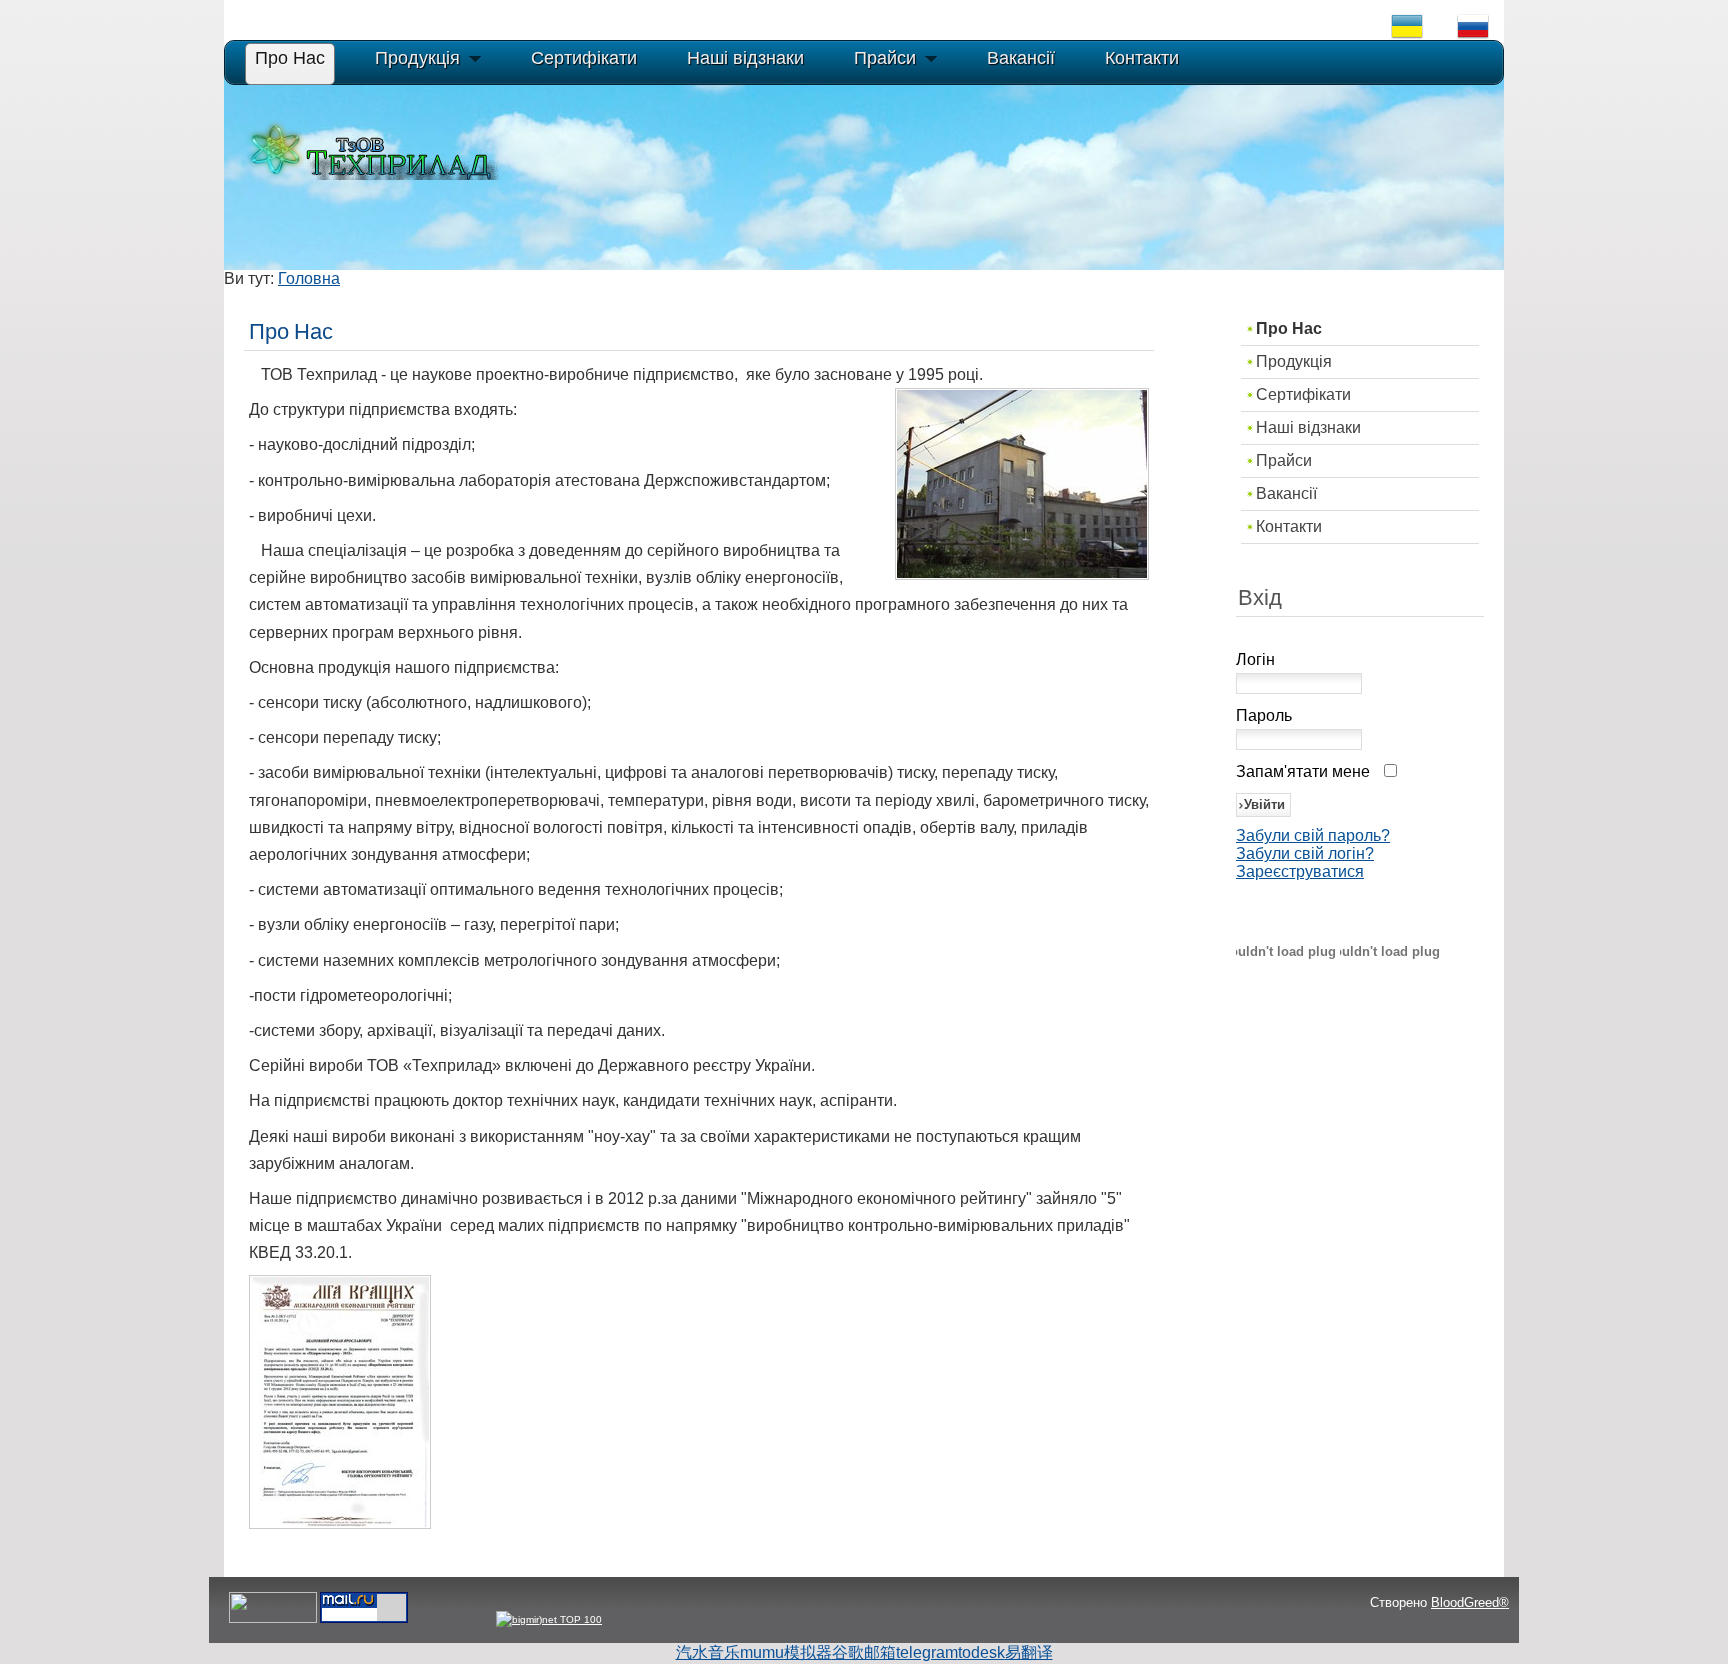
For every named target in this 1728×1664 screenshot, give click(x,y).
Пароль (1264, 715)
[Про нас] (340, 1523)
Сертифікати (1303, 394)
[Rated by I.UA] (273, 1619)
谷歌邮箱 (864, 1652)
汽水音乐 (708, 1652)
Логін (1255, 659)
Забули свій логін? (1305, 853)
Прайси (1284, 460)
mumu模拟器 (786, 1652)
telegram (927, 1652)
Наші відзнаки (1308, 427)
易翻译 (1029, 1652)
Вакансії (1286, 493)
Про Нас (1289, 328)
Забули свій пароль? (1313, 835)
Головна (309, 278)
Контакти (1289, 526)
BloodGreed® (1470, 1602)
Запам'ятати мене (1303, 771)
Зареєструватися (1300, 871)
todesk (981, 1652)
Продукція (1294, 361)
